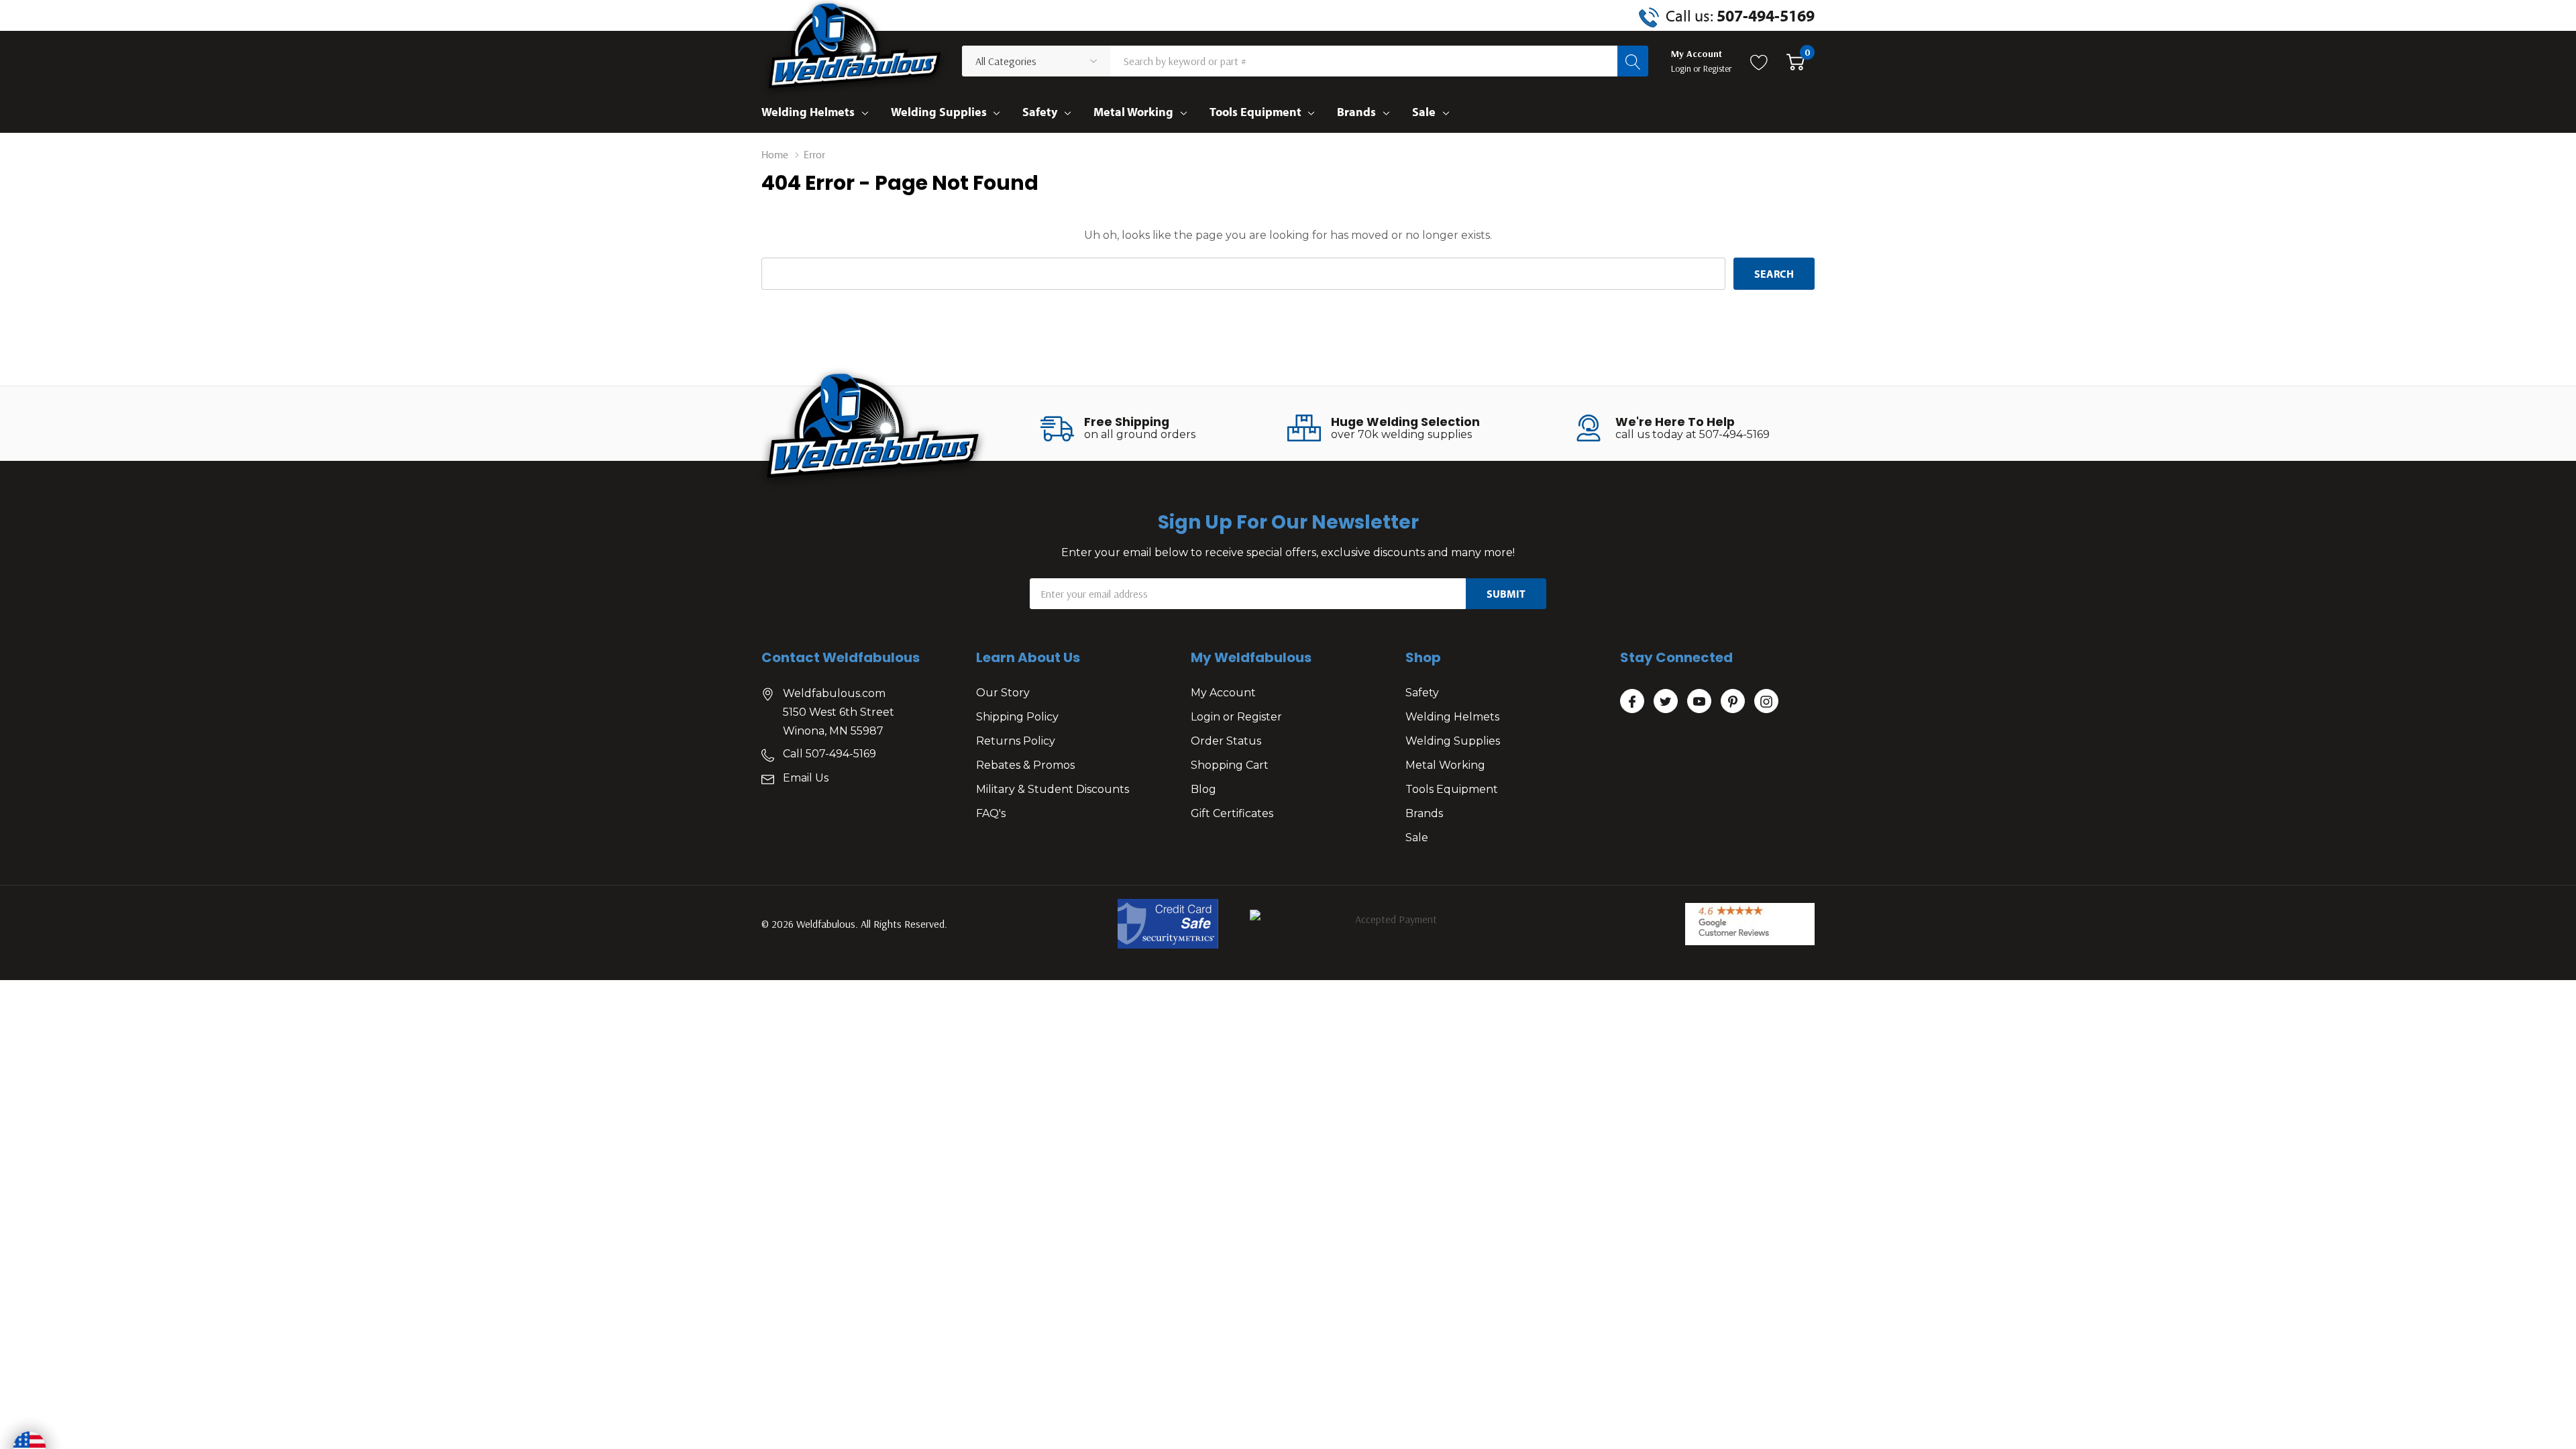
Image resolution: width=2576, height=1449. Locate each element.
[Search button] (1633, 61)
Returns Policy (1016, 741)
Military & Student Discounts (1053, 789)
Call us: (1740, 15)
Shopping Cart (1230, 765)
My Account (1223, 693)
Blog (1203, 789)
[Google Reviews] (1750, 924)
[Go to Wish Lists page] (1759, 61)
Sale (1424, 112)
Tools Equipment (1255, 112)
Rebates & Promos (1025, 765)
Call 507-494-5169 (829, 754)
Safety (1040, 112)
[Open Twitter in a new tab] (1666, 702)
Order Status (1226, 741)
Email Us (806, 778)
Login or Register (1236, 717)
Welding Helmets (808, 112)
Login (1682, 68)
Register (1718, 68)
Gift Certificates (1232, 813)
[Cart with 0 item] (1795, 61)
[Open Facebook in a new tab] (1632, 702)
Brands (1356, 112)
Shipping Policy (1017, 717)
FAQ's (991, 813)
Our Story (1003, 693)
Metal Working (1133, 112)
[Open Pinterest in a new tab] (1733, 702)
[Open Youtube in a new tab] (1699, 702)
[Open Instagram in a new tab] (1766, 702)
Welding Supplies (939, 112)
